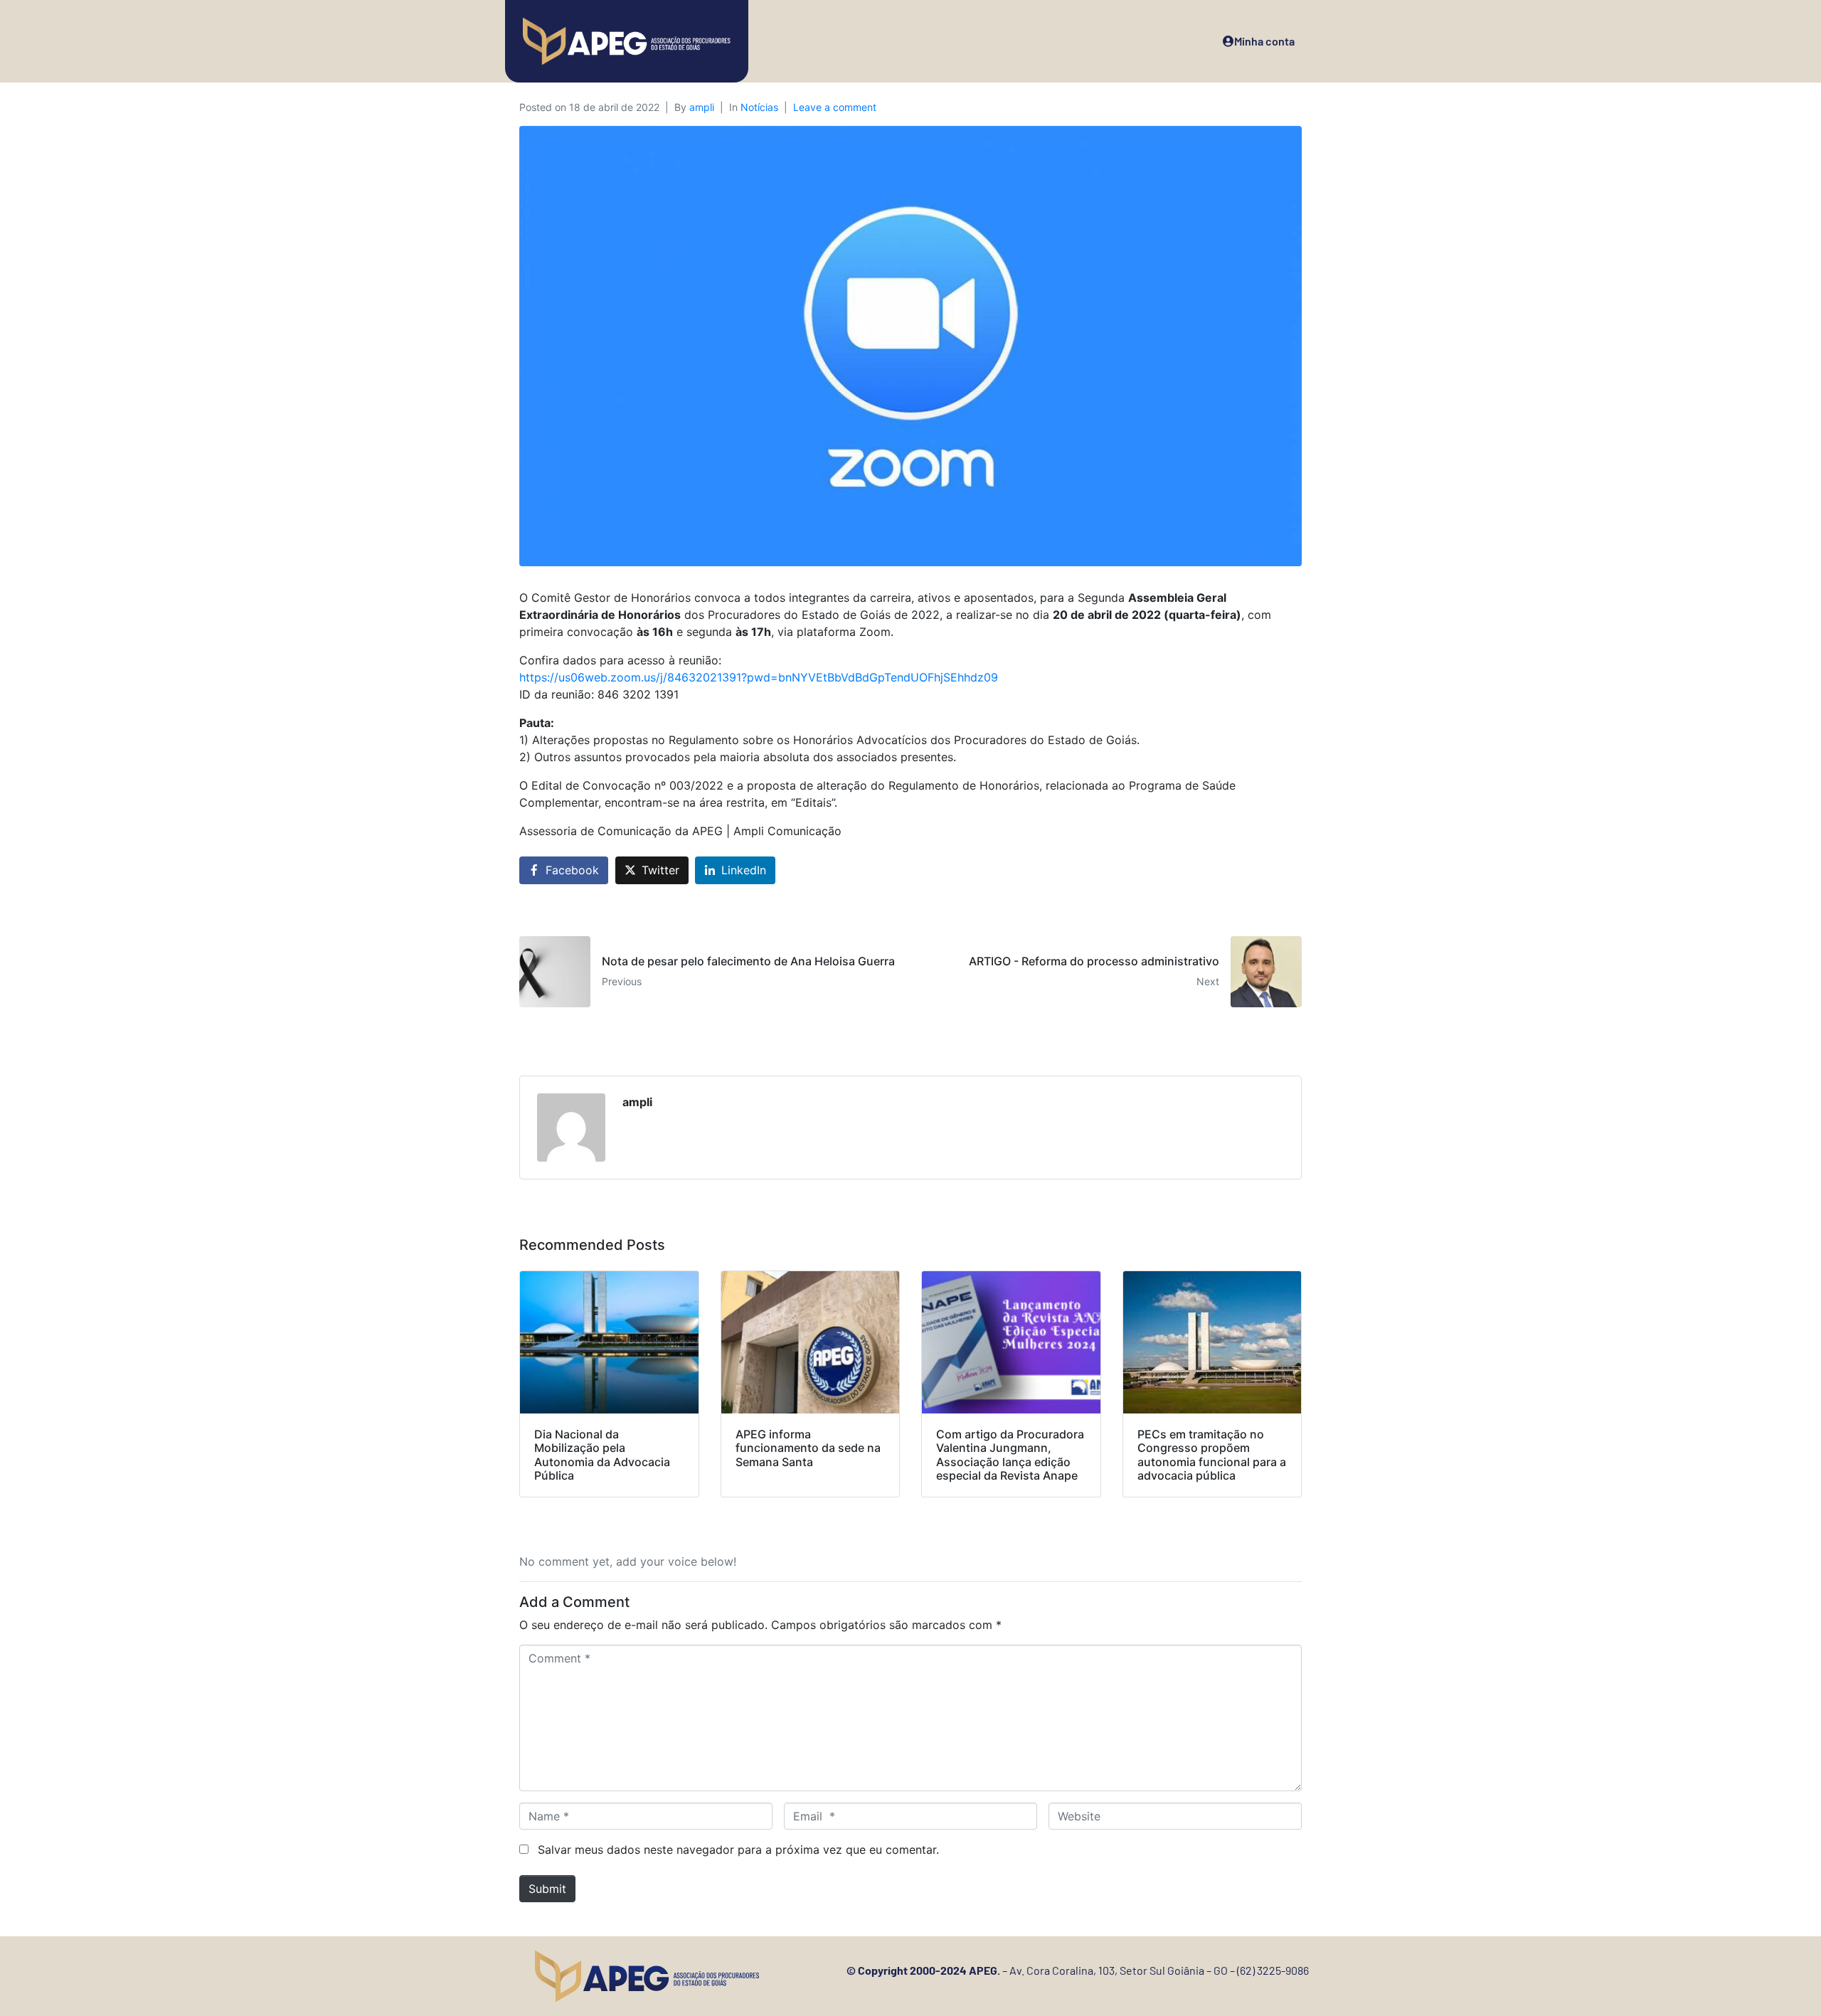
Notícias (759, 107)
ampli (702, 107)
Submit (547, 1889)
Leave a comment (835, 107)
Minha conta (1264, 41)
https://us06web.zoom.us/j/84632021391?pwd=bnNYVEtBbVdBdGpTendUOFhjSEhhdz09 (759, 677)
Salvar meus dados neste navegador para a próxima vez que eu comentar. (738, 1850)
